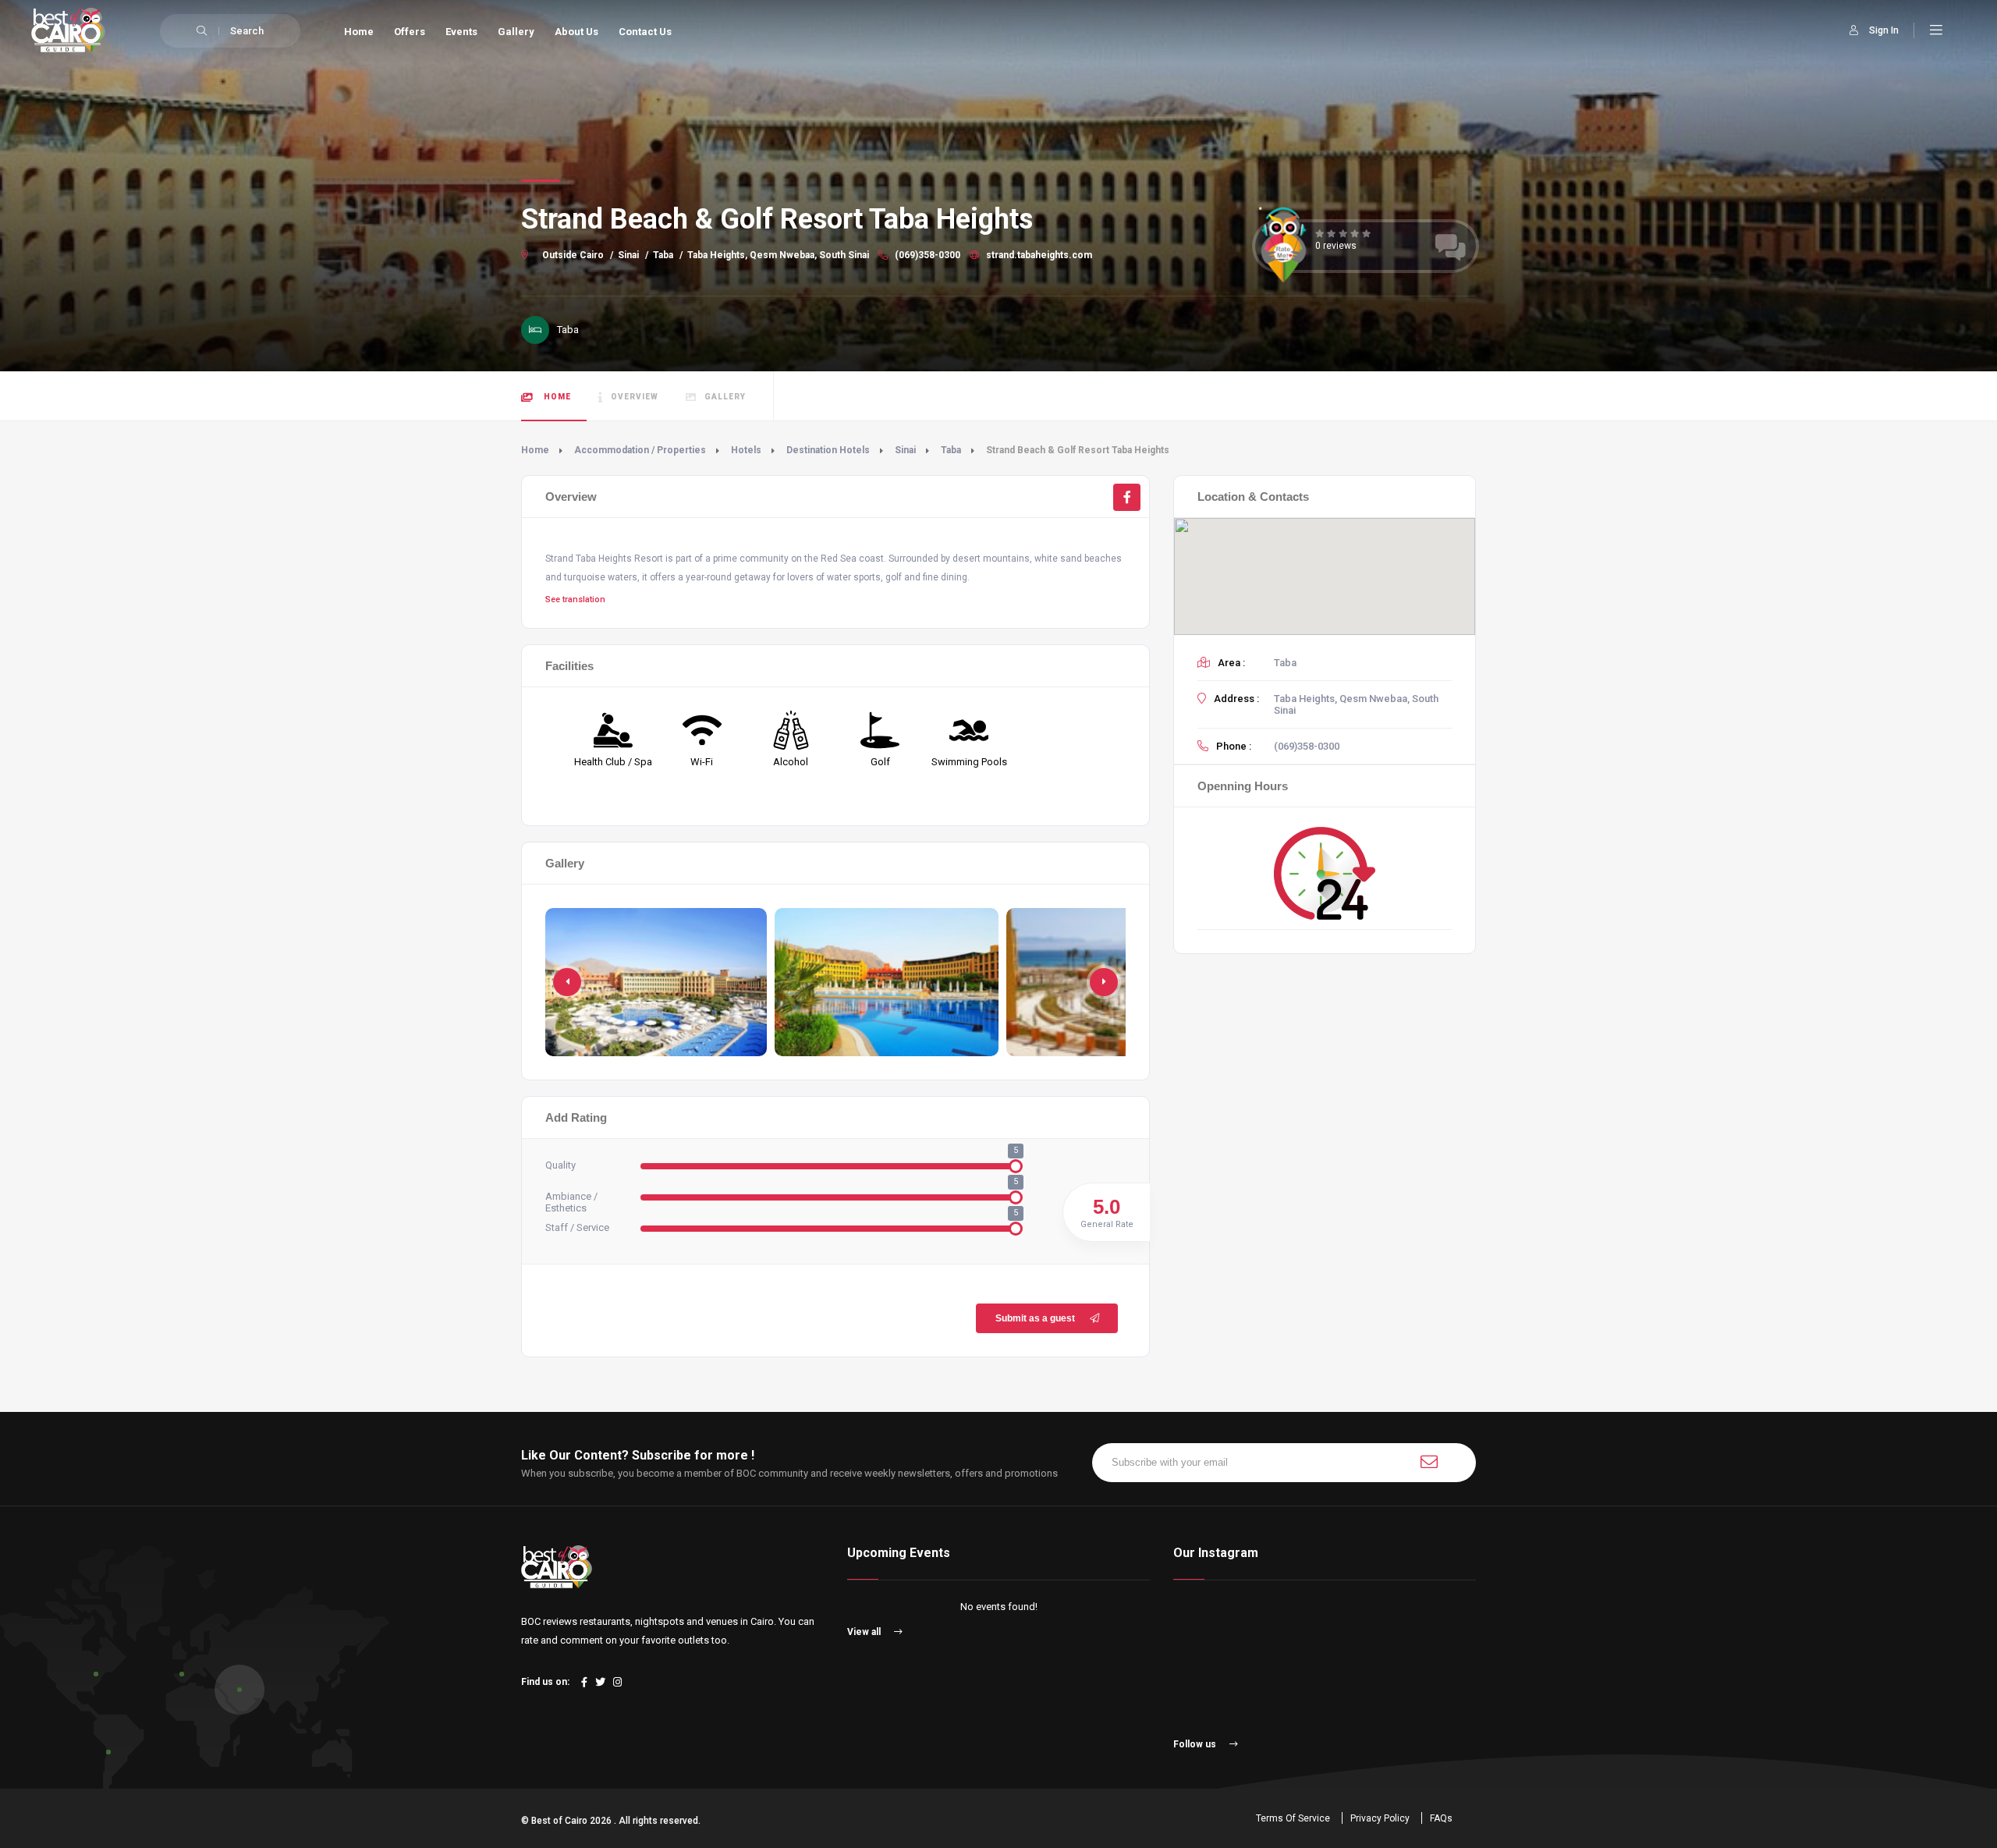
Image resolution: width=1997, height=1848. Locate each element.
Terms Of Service (1293, 1818)
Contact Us (645, 32)
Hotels (746, 450)
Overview (635, 397)
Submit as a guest (1035, 1318)
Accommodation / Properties (640, 450)
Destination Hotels (828, 450)
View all (865, 1632)
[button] (1104, 982)
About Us (576, 32)
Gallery (516, 32)
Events (461, 32)
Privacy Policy (1380, 1818)
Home (359, 32)
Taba (663, 255)
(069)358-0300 (926, 255)
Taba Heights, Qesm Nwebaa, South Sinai (778, 255)
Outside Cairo (573, 255)
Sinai (628, 255)
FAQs (1441, 1818)
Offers (410, 32)
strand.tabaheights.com (1038, 255)
